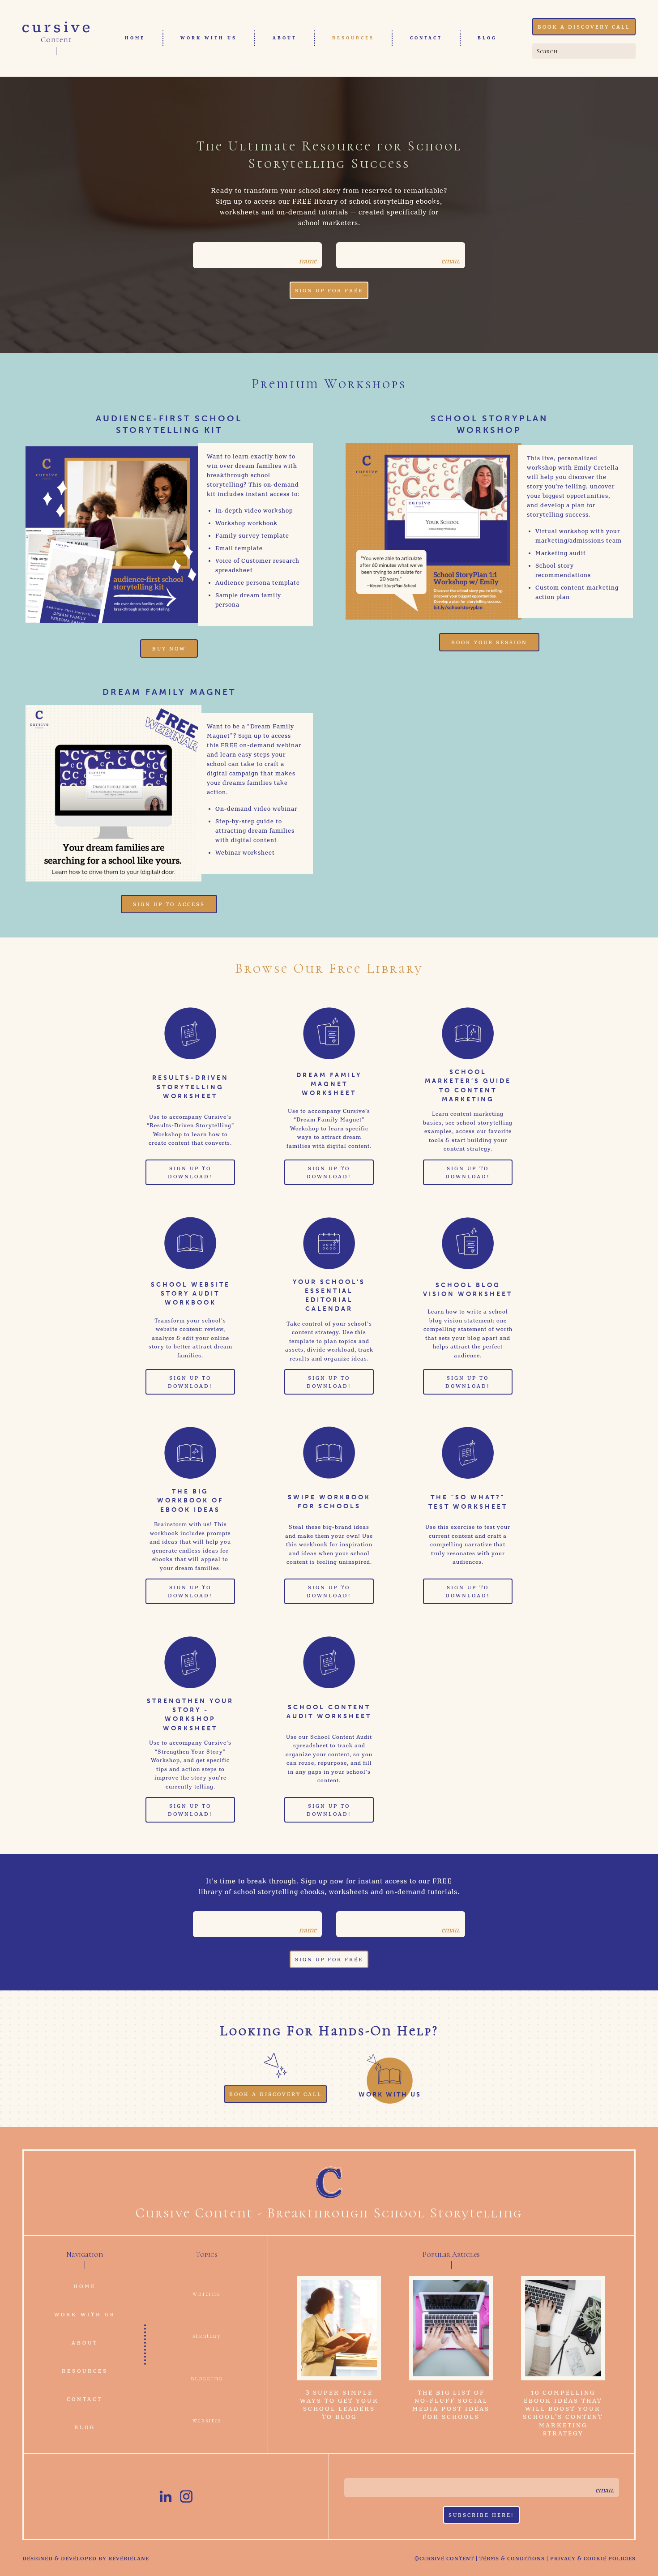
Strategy (207, 2336)
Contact (426, 38)
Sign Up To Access (169, 905)
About (285, 38)
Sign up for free (329, 291)
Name (308, 261)
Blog (487, 38)
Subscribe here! (481, 2516)
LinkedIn (166, 2496)
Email (451, 261)
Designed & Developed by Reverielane (86, 2559)
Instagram (186, 2496)
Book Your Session (489, 643)
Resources (353, 38)
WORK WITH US (390, 2094)
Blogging (207, 2378)
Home (135, 38)
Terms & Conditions (512, 2559)
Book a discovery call (584, 27)
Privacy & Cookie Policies (593, 2559)
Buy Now (169, 649)
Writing (207, 2294)
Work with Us (209, 38)
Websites (207, 2420)
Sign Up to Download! (190, 1173)
